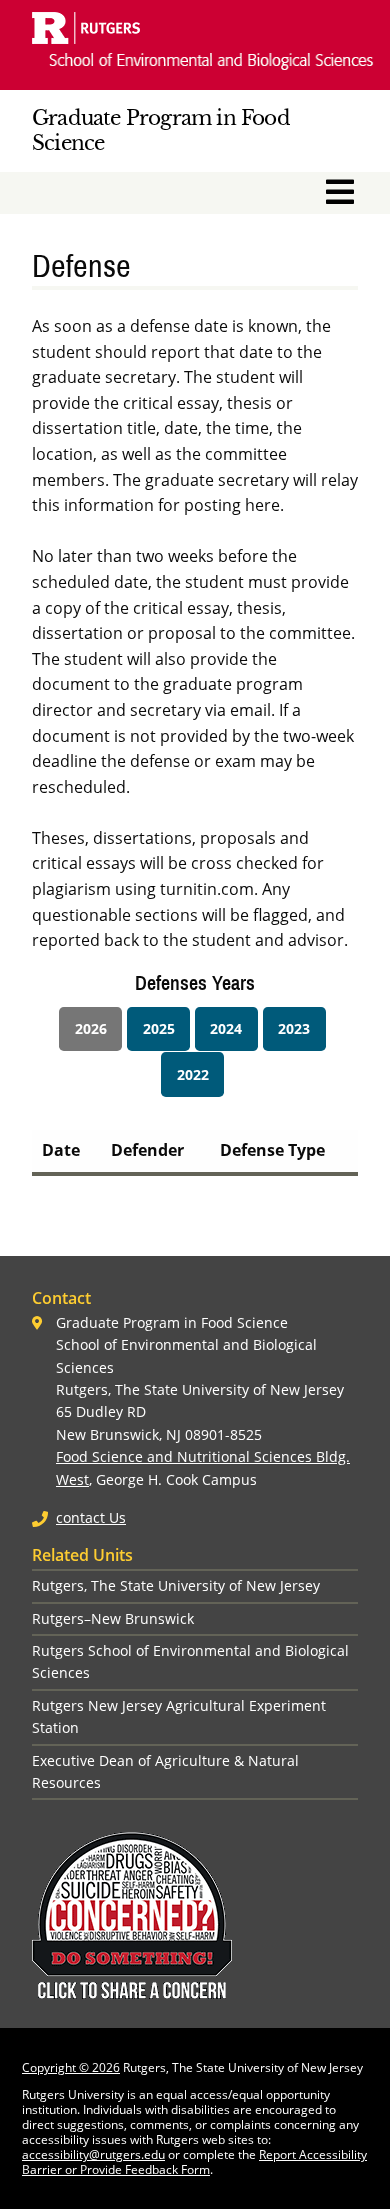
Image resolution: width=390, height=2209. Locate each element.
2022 (193, 1074)
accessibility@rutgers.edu (93, 2154)
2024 (226, 1028)
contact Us (91, 1517)
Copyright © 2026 (71, 2067)
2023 (294, 1028)
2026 (91, 1028)
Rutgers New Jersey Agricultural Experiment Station (179, 1716)
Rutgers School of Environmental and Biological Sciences (190, 1661)
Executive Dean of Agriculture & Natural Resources (165, 1771)
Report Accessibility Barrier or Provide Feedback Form (194, 2162)
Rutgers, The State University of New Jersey (176, 1585)
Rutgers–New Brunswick (113, 1618)
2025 (159, 1028)
